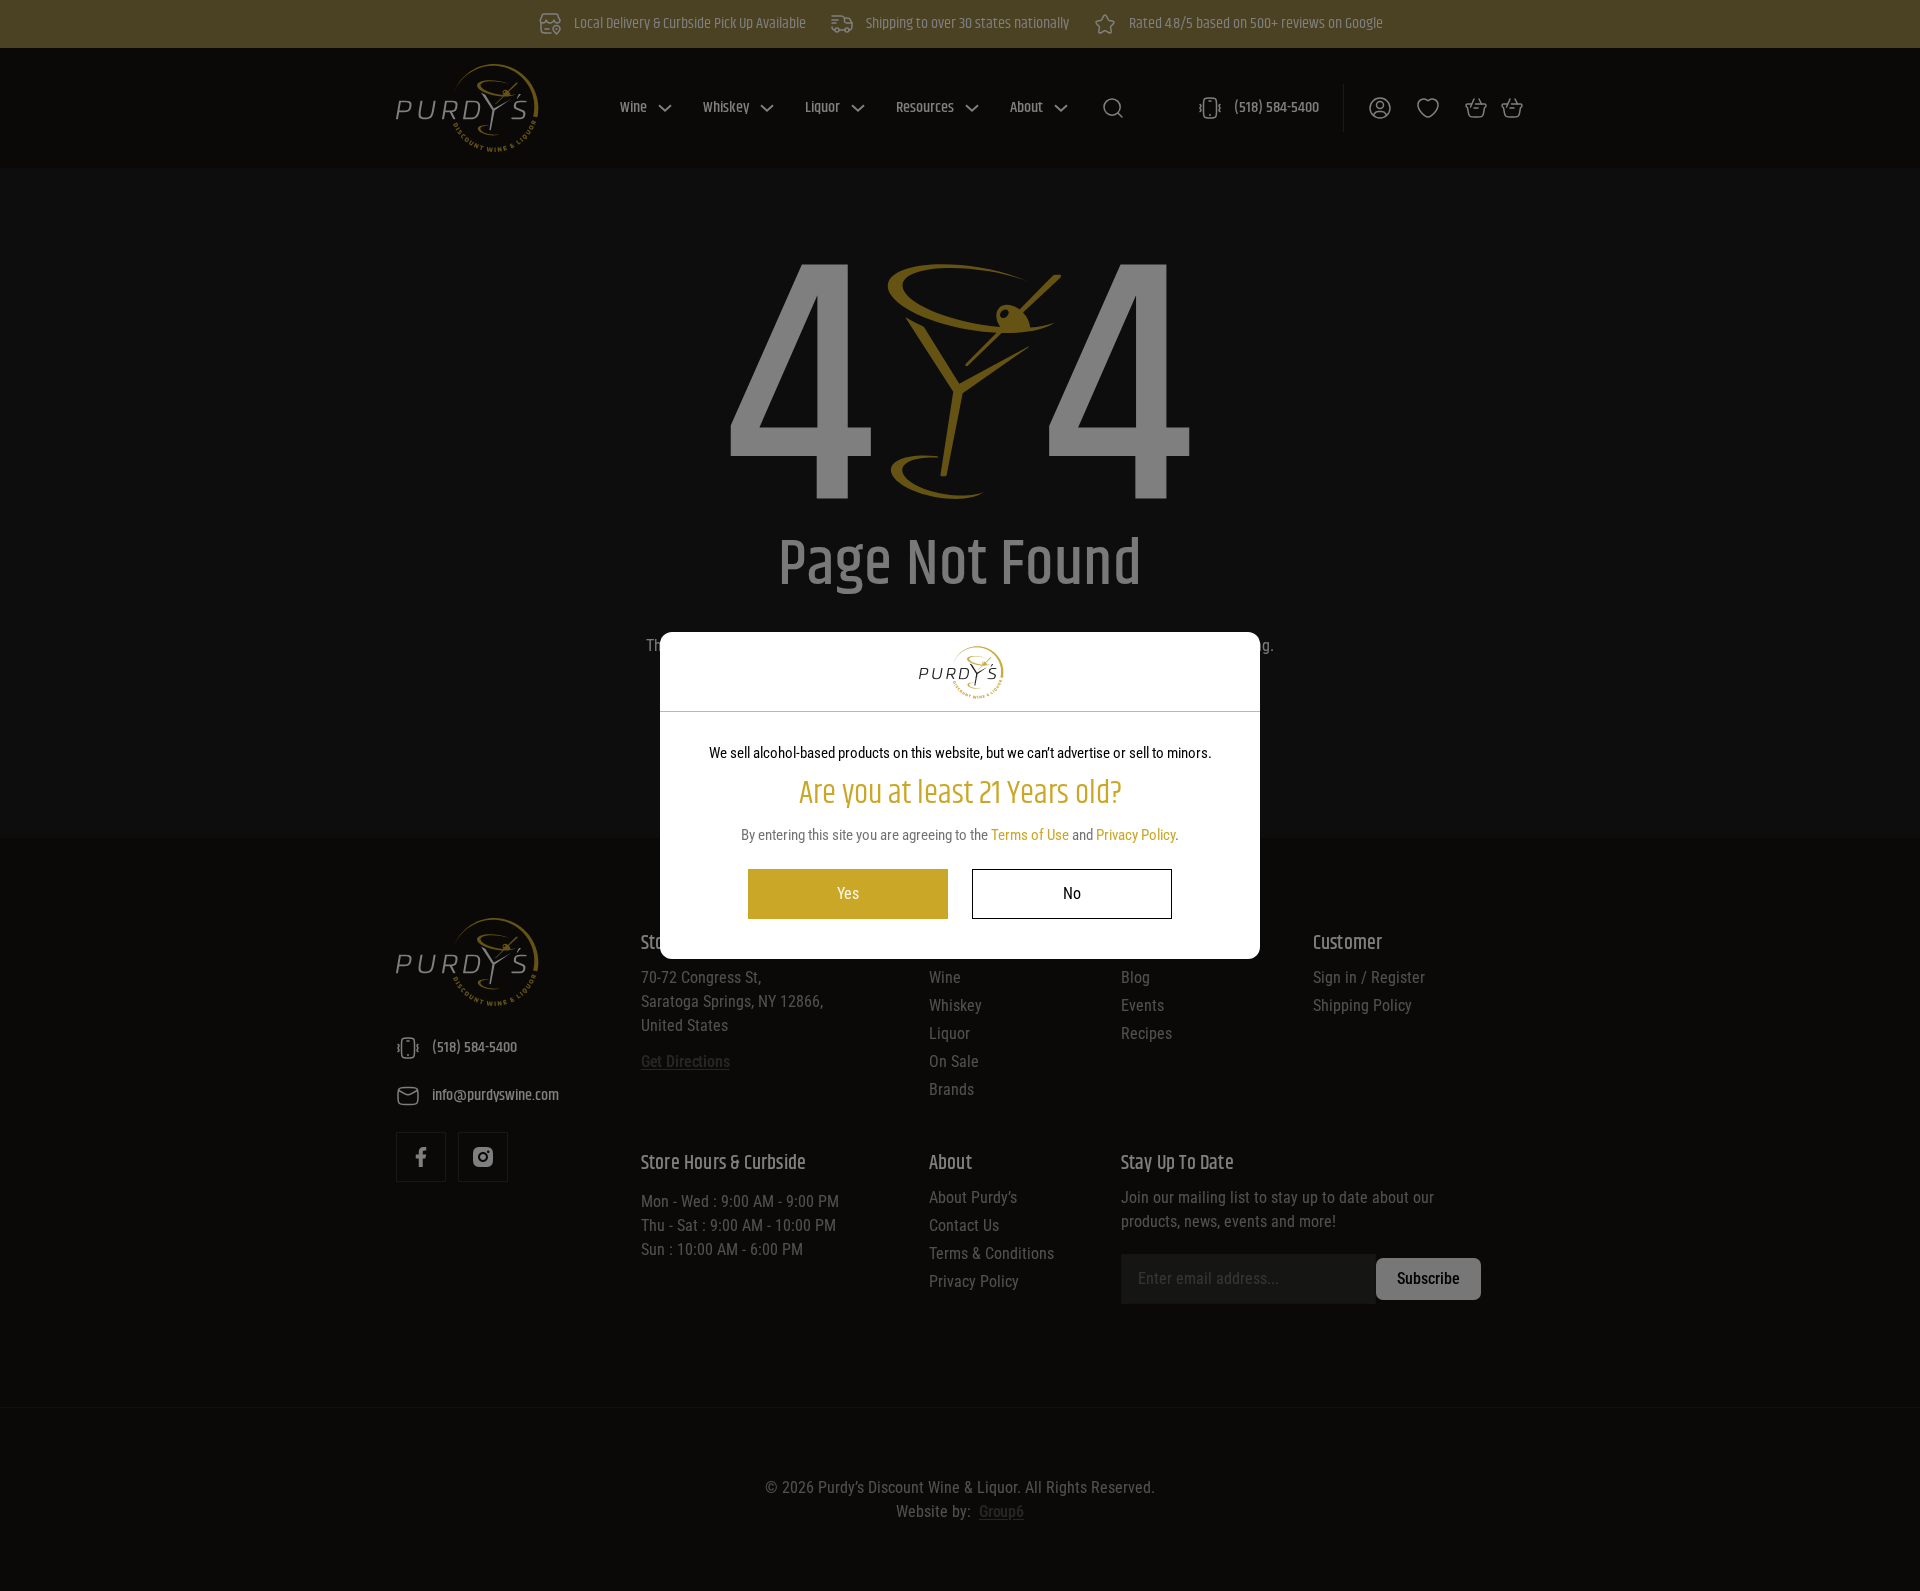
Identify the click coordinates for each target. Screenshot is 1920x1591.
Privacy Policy (1135, 835)
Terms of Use (1030, 835)
